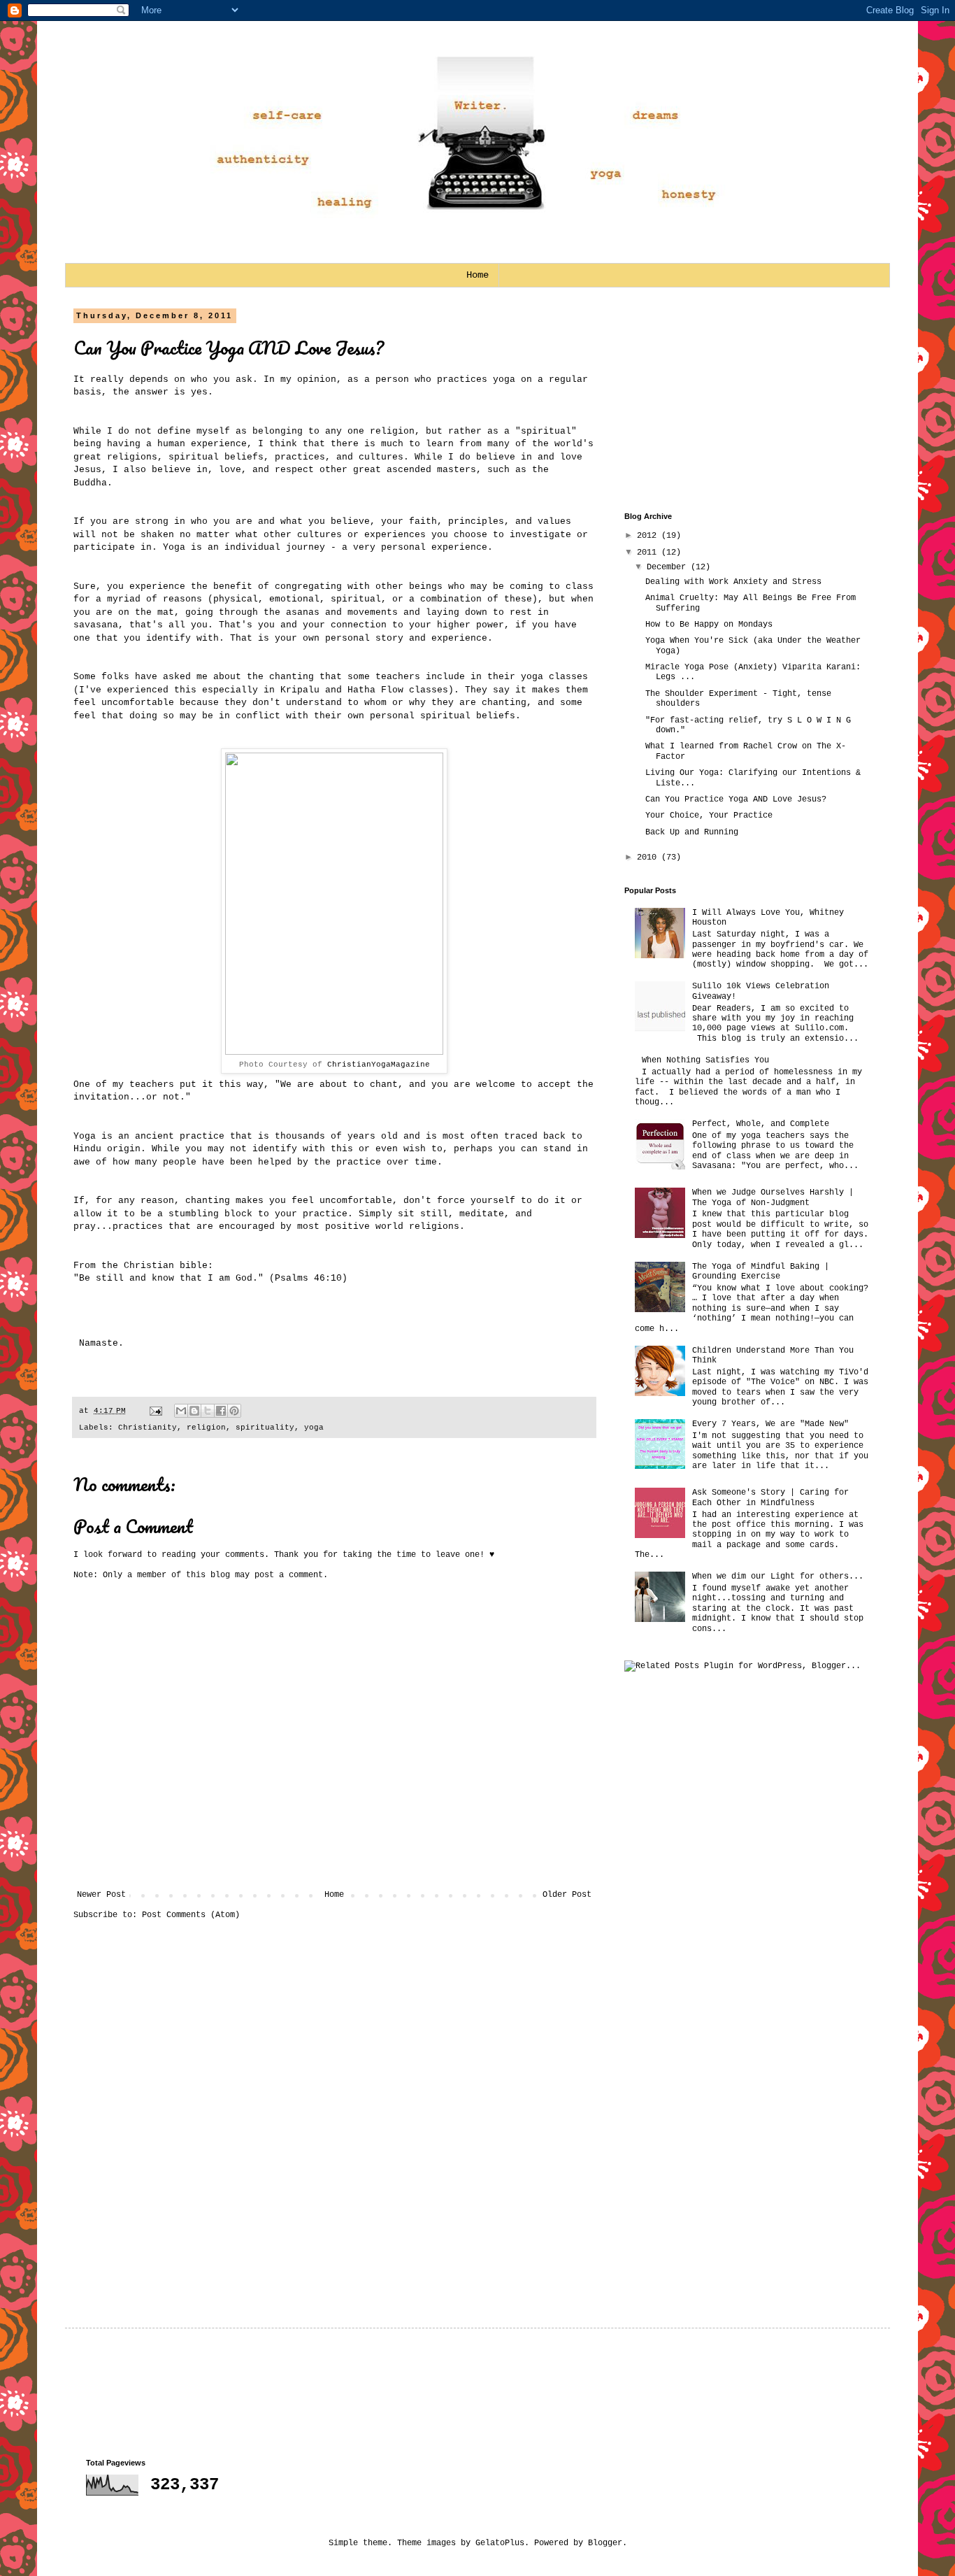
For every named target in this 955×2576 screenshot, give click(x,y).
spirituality (265, 1428)
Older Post (567, 1895)
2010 (649, 858)
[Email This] (181, 1411)
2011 (649, 553)
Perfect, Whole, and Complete (761, 1124)
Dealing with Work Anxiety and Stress (733, 582)
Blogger (605, 2543)
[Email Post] (157, 1411)
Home (477, 275)
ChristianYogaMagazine (379, 1065)
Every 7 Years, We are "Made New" (770, 1424)
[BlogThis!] (194, 1411)
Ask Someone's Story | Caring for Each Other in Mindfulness (770, 1497)
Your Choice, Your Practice (709, 816)
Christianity (148, 1428)
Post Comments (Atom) (191, 1915)
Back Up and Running (692, 832)
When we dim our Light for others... (778, 1577)
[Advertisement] (729, 399)
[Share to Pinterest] (234, 1411)
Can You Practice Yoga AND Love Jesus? (229, 348)
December (669, 567)
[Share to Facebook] (221, 1411)
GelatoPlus (500, 2543)
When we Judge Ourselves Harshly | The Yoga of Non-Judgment (773, 1197)
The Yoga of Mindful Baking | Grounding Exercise (761, 1272)
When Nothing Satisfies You (705, 1060)
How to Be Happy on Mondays (709, 625)
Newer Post (101, 1895)
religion (206, 1428)
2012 (649, 536)
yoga (314, 1428)
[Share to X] (208, 1411)
